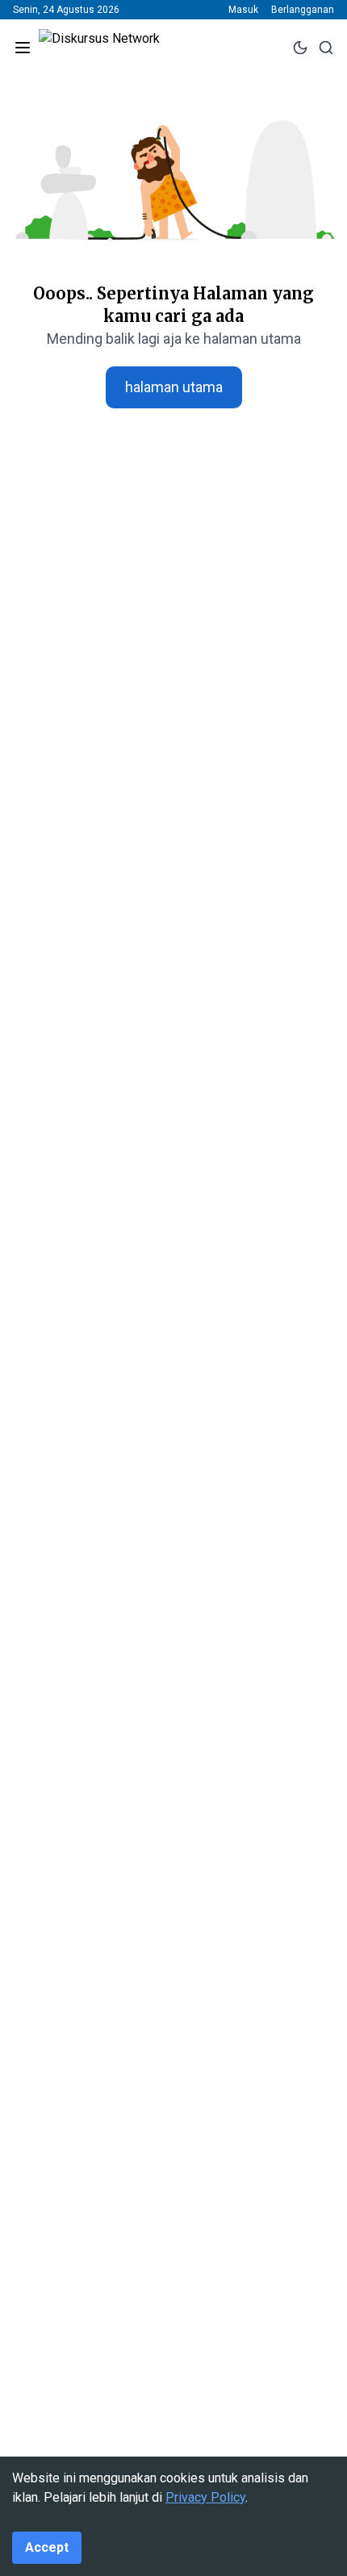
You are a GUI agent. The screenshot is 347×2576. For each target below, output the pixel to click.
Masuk (243, 10)
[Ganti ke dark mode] (300, 48)
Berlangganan (303, 10)
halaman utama (174, 387)
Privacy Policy (205, 2497)
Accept (47, 2547)
